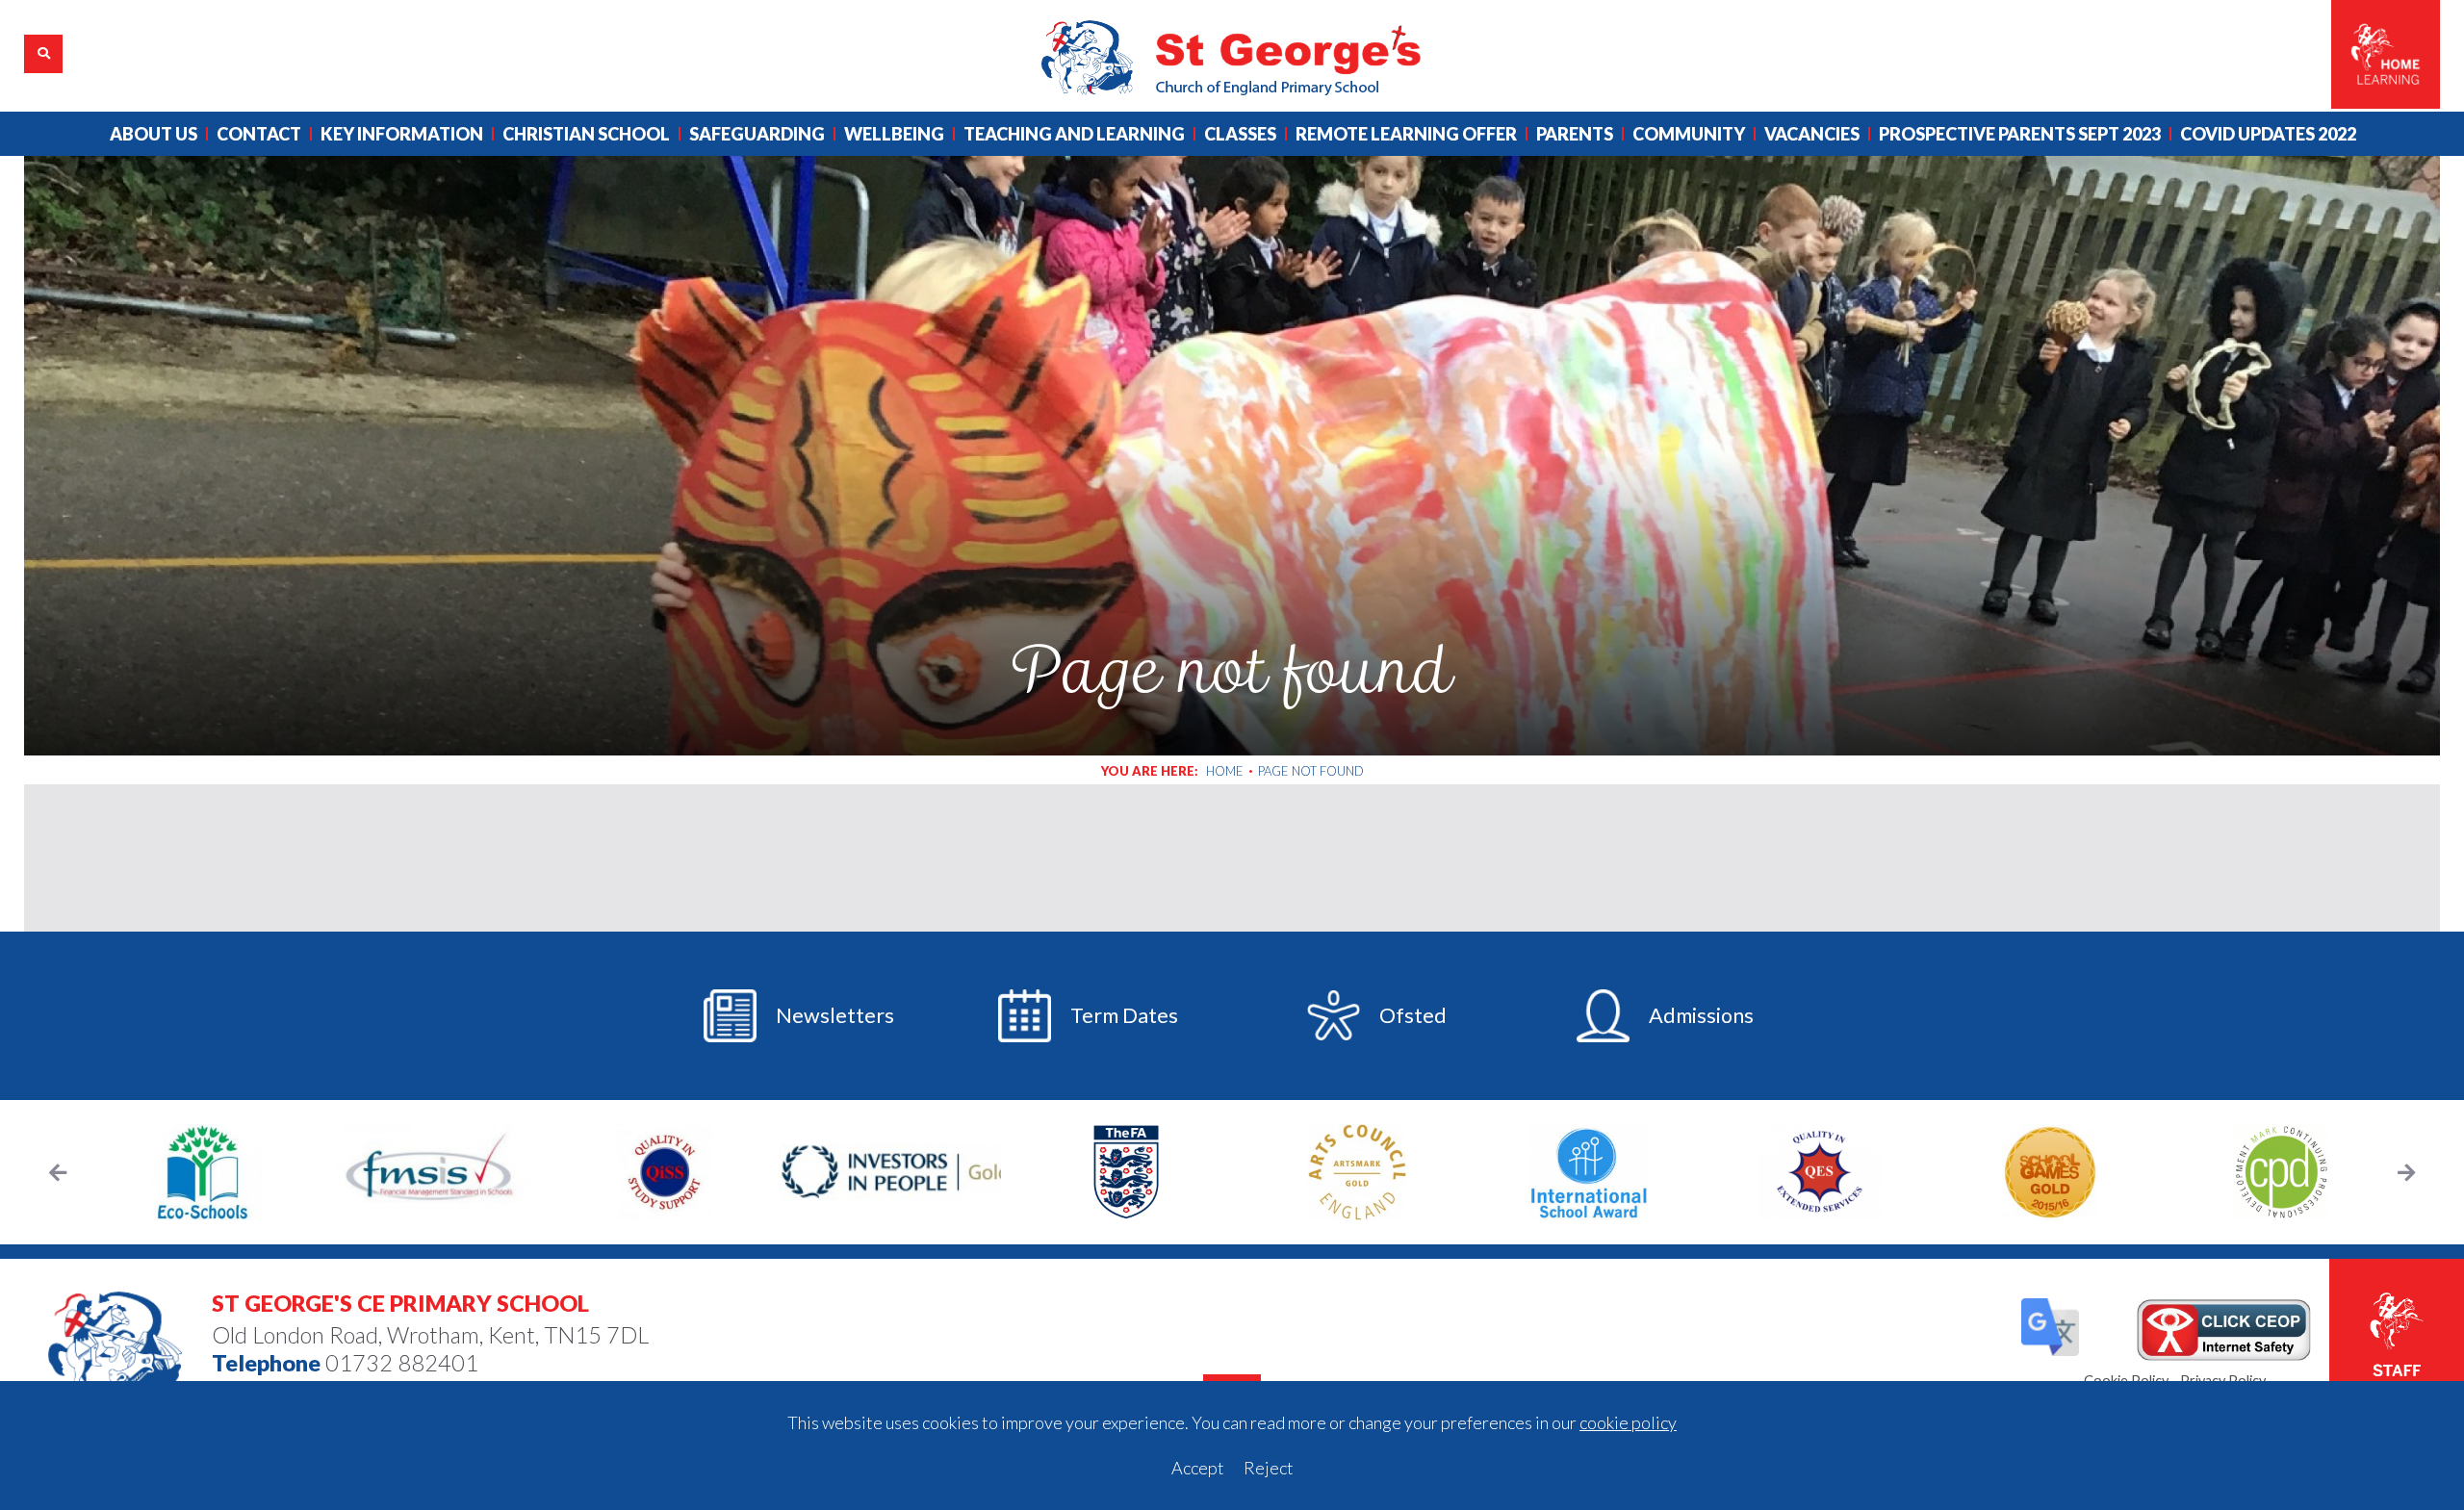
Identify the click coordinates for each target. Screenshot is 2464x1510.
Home (1225, 771)
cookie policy (1628, 1422)
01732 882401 (402, 1363)
